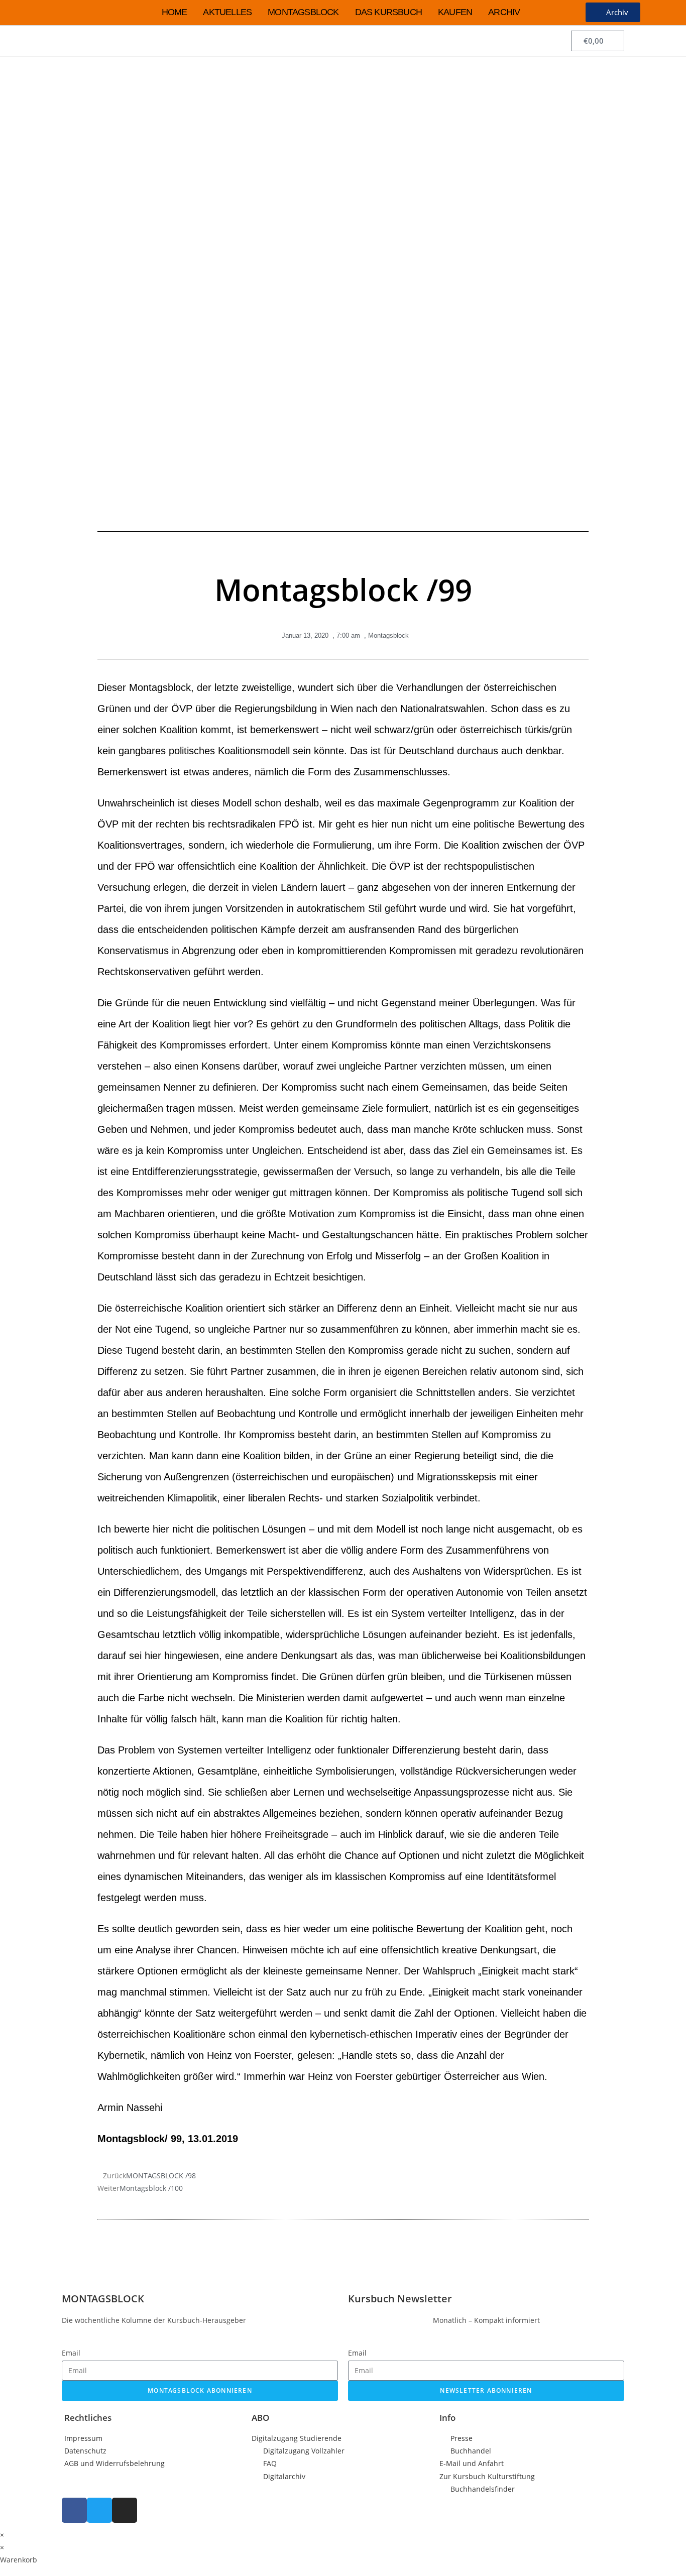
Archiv (504, 12)
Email (71, 2353)
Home (175, 12)
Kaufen (455, 12)
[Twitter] (99, 2510)
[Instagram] (125, 2510)
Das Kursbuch (388, 12)
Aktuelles (227, 12)
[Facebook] (74, 2510)
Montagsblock (303, 12)
